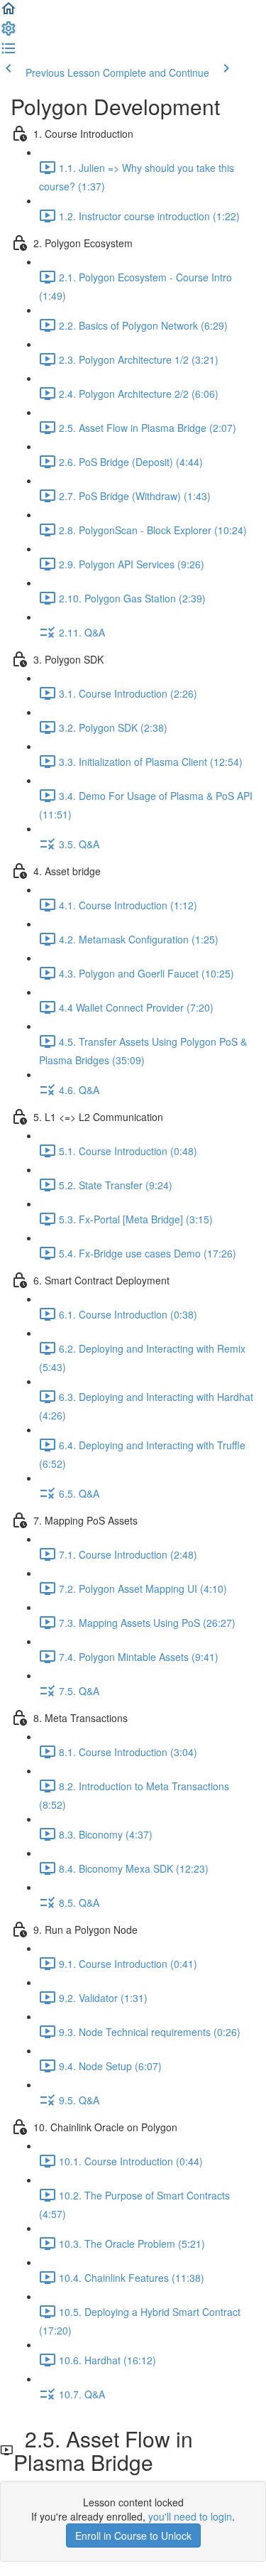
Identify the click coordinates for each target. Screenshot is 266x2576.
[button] (9, 13)
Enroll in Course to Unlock (133, 2536)
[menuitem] (9, 33)
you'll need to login (190, 2516)
